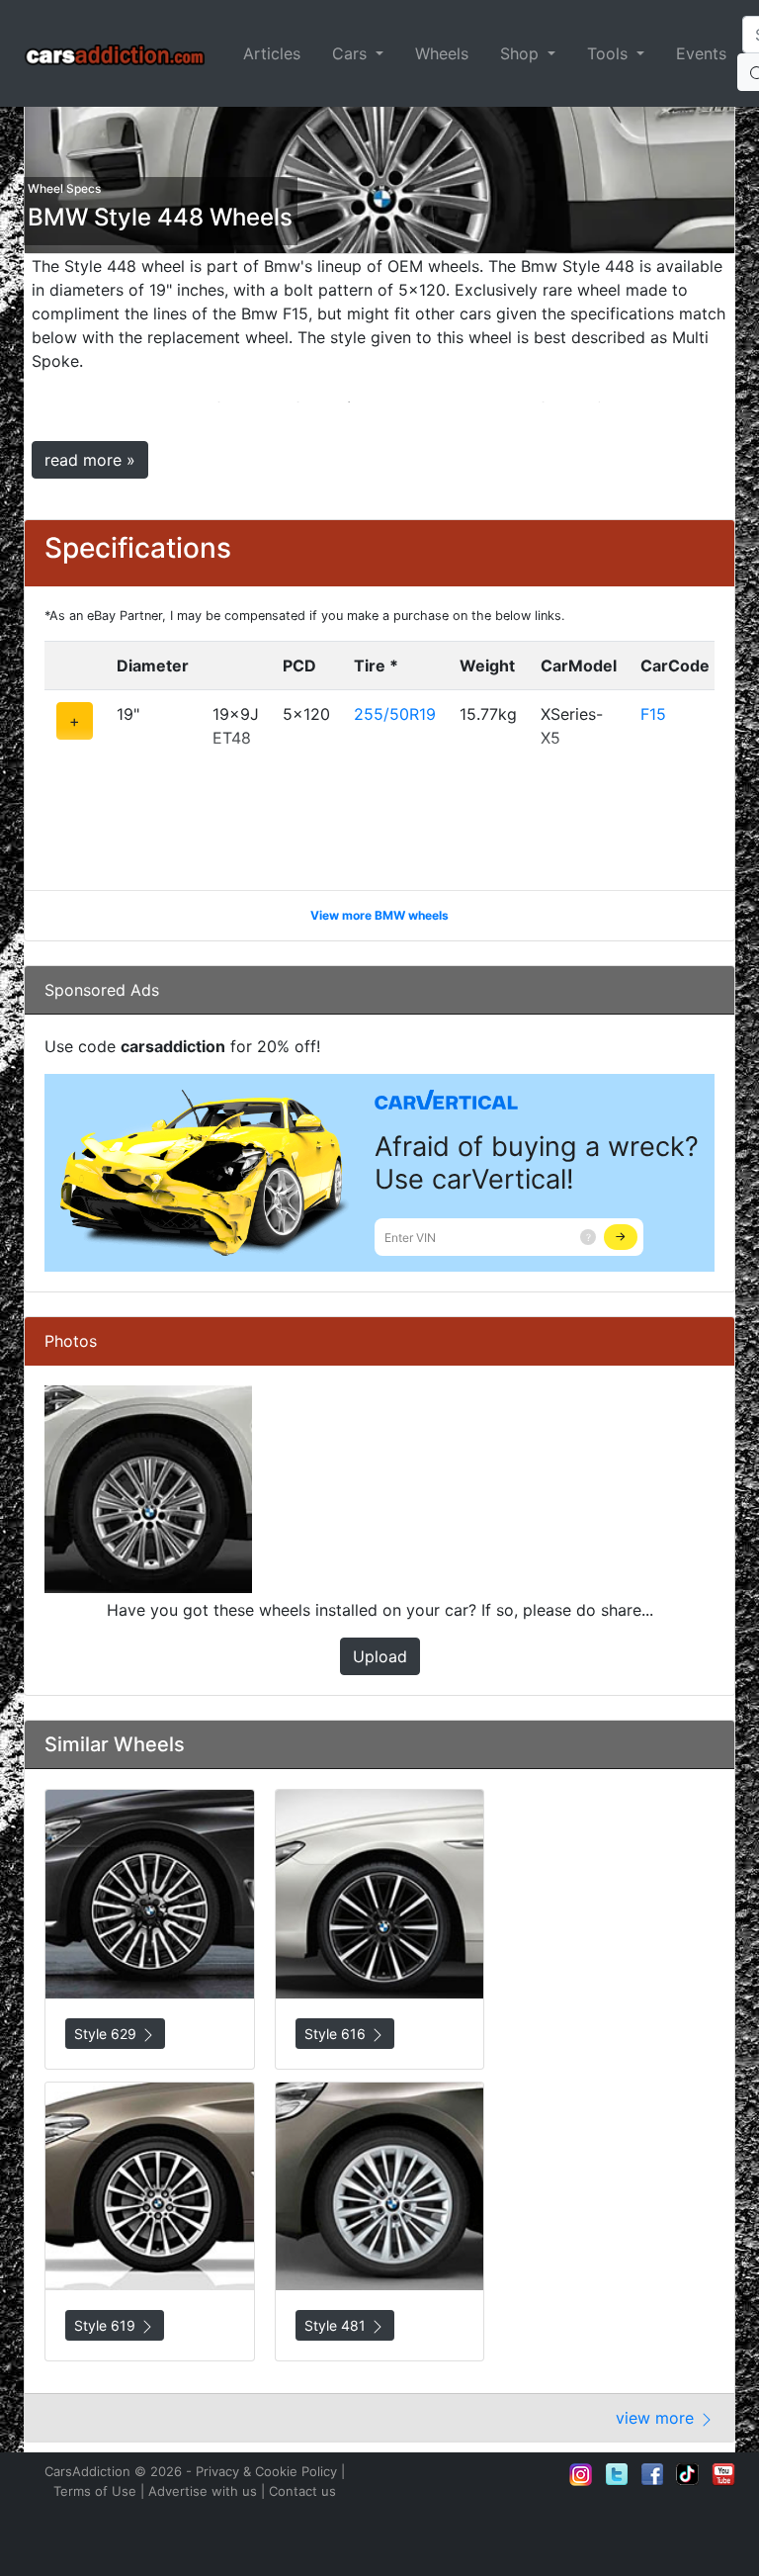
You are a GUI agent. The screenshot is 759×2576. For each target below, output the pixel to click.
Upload (380, 1656)
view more (657, 2418)
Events (701, 53)
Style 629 (107, 2034)
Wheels (442, 53)
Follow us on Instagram (581, 2474)
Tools (610, 53)
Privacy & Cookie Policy (266, 2471)
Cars (352, 53)
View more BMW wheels (379, 915)
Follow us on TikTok (688, 2474)
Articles (272, 53)
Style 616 (337, 2034)
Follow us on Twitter (617, 2474)
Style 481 (337, 2325)
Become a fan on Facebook (652, 2474)
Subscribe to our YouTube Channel (723, 2474)
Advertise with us (203, 2491)
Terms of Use (95, 2491)
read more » (90, 460)
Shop (522, 53)
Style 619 (107, 2325)
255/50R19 (395, 714)
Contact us (302, 2491)
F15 (653, 714)
